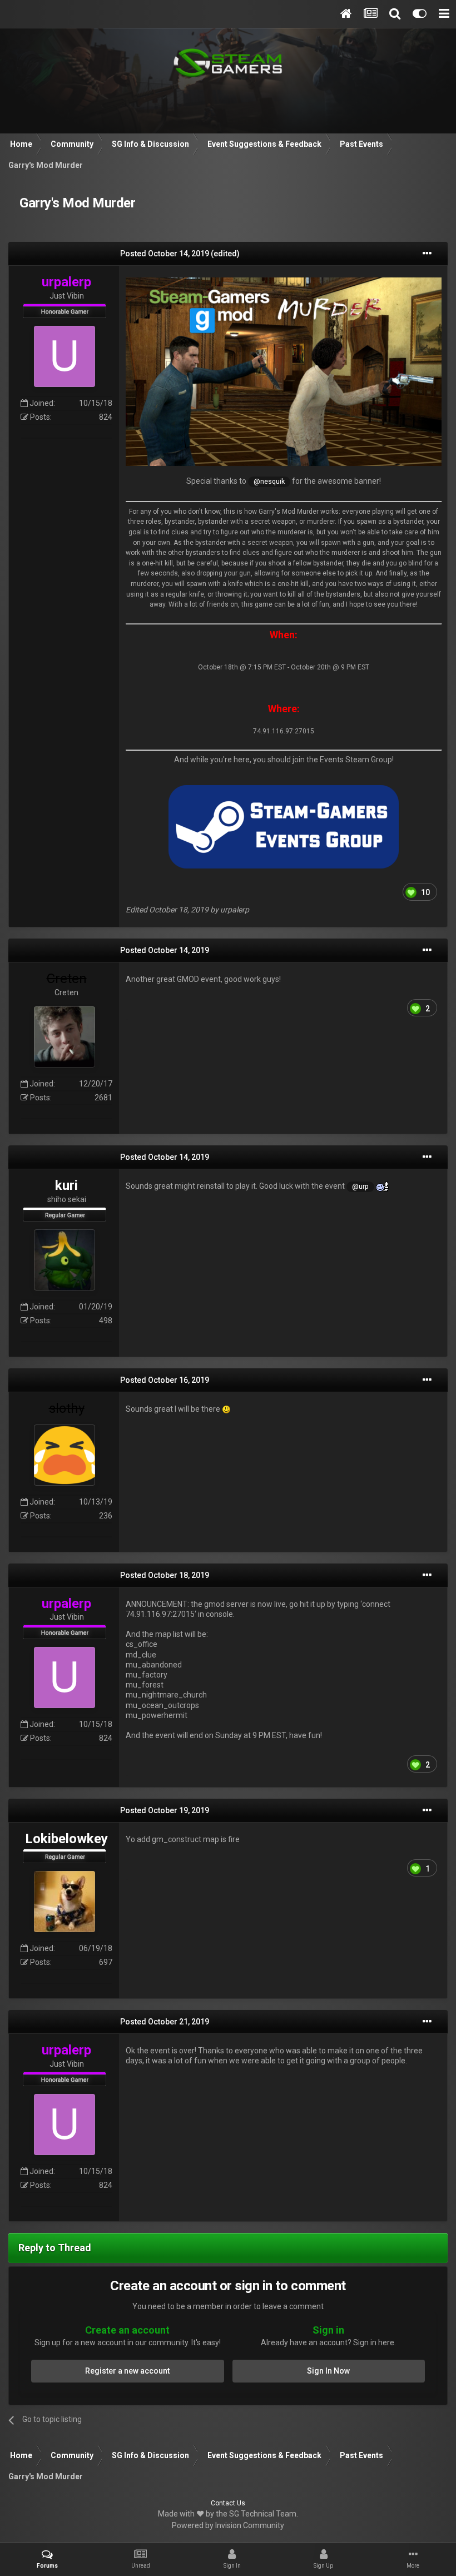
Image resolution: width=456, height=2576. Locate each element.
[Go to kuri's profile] (65, 1260)
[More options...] (427, 254)
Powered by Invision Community (228, 2525)
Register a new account (127, 2371)
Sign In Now (328, 2371)
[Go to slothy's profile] (65, 1455)
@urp (360, 1186)
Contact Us (228, 2503)
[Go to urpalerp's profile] (65, 356)
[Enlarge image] (284, 371)
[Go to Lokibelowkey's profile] (65, 1902)
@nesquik (269, 481)
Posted (165, 254)
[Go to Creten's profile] (65, 1037)
